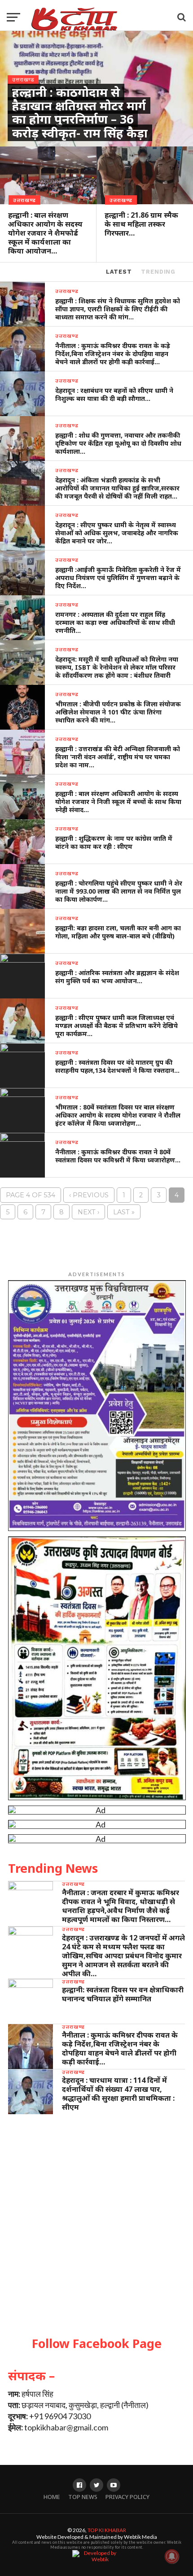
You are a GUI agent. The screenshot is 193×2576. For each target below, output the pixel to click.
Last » (124, 1212)
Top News (83, 2497)
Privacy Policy (127, 2497)
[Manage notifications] (172, 2556)
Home (52, 2497)
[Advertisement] (96, 2224)
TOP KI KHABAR (107, 2530)
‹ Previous (89, 1195)
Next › (88, 1212)
